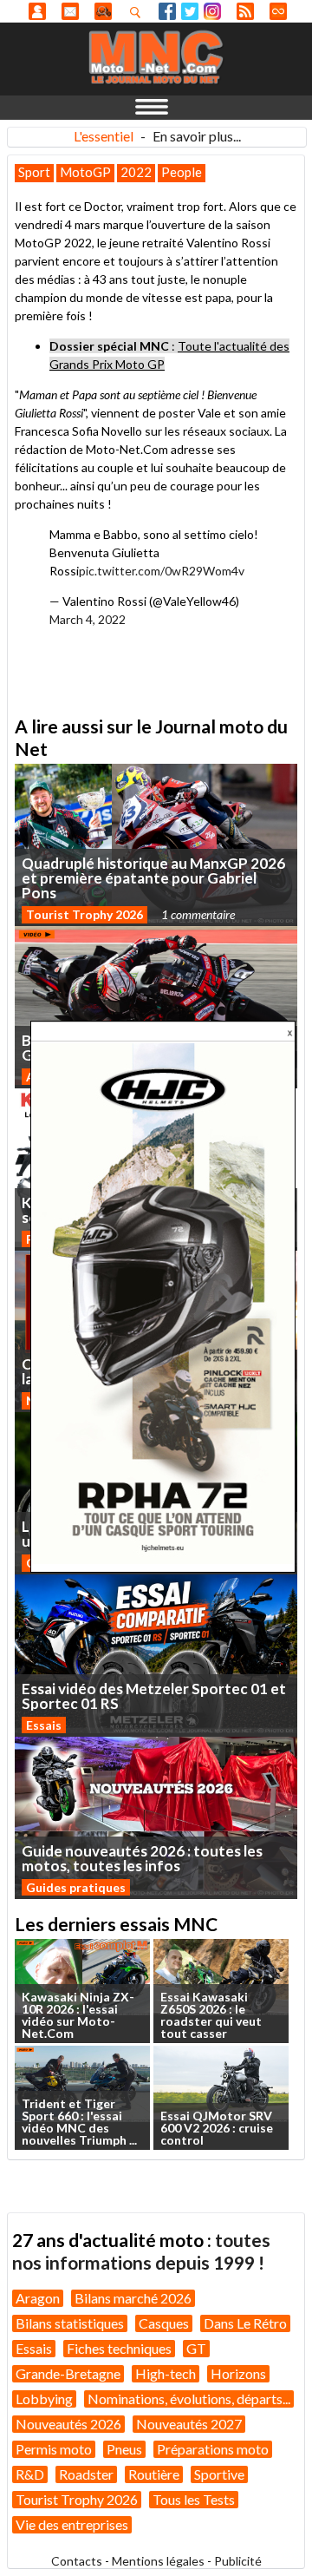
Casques (164, 2323)
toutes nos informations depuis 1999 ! (141, 2251)
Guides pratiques (76, 1887)
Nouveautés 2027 (189, 2424)
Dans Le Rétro (245, 2323)
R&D (30, 2474)
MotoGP (85, 172)
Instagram (212, 11)
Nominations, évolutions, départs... (189, 2399)
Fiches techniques (119, 2348)
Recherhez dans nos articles (139, 12)
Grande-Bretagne (68, 2373)
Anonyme (37, 11)
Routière (154, 2474)
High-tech (166, 2373)
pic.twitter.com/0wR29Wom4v (162, 571)
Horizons (238, 2373)
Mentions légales (158, 2561)
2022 (136, 172)
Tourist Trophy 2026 (84, 914)
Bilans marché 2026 (133, 2298)
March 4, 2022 (88, 619)
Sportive (219, 2474)
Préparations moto (213, 2449)
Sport (34, 172)
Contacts (77, 2561)
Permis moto (54, 2449)
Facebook (167, 11)
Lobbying (44, 2399)
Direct (278, 11)
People (182, 172)
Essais (44, 1725)
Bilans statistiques (70, 2323)
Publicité (238, 2561)
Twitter (190, 11)
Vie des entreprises (72, 2524)
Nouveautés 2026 (68, 2424)
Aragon (38, 2298)
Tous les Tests (194, 2499)
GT (196, 2348)
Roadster (86, 2474)
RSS (245, 11)
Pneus (124, 2449)
